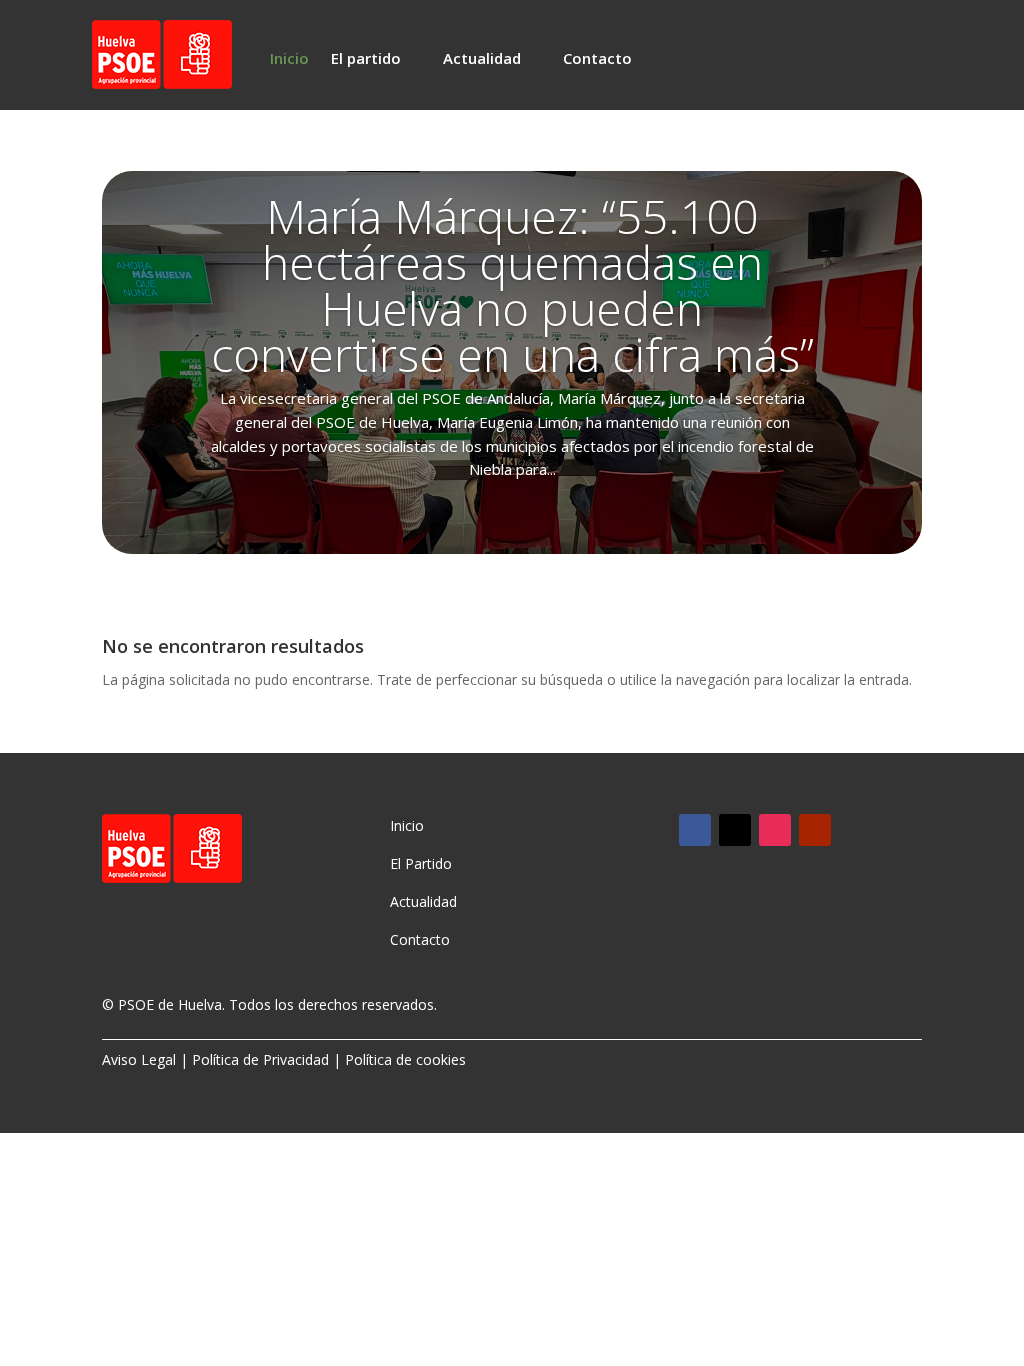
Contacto (597, 59)
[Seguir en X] (735, 830)
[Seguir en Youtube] (815, 830)
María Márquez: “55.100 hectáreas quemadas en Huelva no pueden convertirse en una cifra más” (512, 285)
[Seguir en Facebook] (695, 830)
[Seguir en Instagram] (775, 830)
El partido (366, 59)
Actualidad (482, 59)
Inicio (289, 59)
